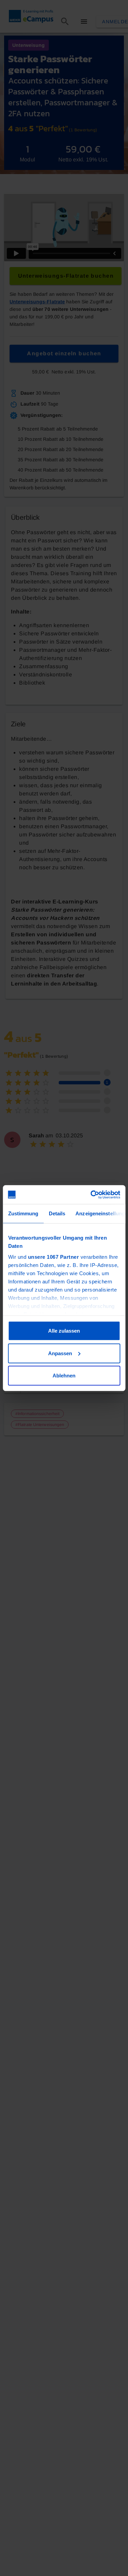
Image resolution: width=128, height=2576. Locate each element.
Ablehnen (64, 1376)
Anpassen (60, 1353)
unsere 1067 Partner (53, 1257)
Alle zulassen (64, 1331)
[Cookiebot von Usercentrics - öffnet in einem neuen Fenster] (91, 1194)
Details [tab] (57, 1213)
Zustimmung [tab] (23, 1213)
